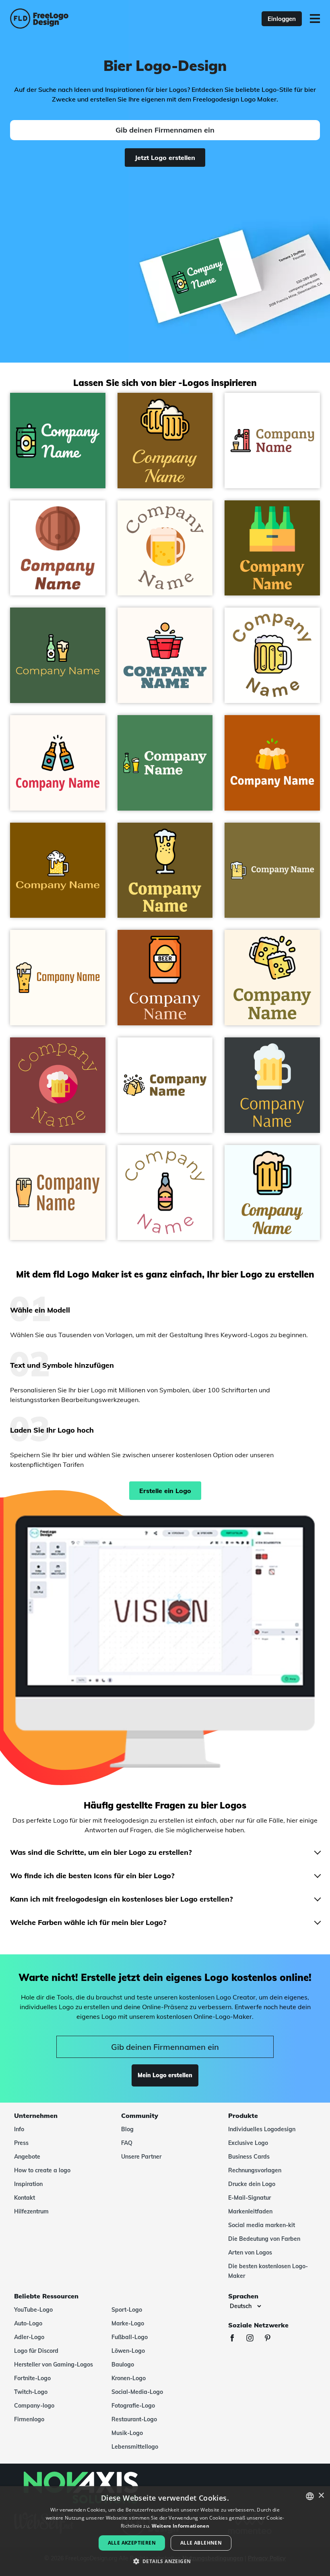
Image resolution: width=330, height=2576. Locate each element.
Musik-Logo (127, 2433)
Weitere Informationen (180, 2526)
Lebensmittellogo (135, 2447)
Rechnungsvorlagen (255, 2170)
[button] (165, 2561)
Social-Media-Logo (137, 2392)
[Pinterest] (272, 2339)
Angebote (27, 2157)
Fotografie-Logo (133, 2406)
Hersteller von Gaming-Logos (54, 2364)
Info (19, 2129)
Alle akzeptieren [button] (132, 2543)
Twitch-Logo (31, 2392)
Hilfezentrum (31, 2211)
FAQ (127, 2143)
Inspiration (28, 2184)
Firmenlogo (29, 2419)
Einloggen (282, 19)
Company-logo (34, 2406)
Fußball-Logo (130, 2337)
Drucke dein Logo (252, 2184)
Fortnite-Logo (32, 2378)
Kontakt (25, 2198)
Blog (127, 2129)
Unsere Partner (141, 2157)
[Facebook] (236, 2339)
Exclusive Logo (248, 2143)
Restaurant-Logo (134, 2419)
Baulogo (123, 2364)
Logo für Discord (36, 2351)
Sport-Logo (127, 2310)
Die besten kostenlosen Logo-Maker (268, 2271)
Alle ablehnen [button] (201, 2543)
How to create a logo (42, 2170)
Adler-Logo (29, 2337)
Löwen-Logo (128, 2351)
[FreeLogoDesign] (72, 19)
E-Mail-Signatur (250, 2198)
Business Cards (249, 2157)
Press (21, 2143)
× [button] (321, 2496)
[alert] (165, 2531)
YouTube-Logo (33, 2310)
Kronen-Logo (129, 2378)
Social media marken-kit (262, 2225)
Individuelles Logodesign (262, 2129)
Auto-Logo (28, 2323)
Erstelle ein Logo (165, 1491)
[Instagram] (254, 2339)
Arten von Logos (250, 2252)
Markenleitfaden (250, 2211)
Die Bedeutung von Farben (264, 2239)
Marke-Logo (128, 2323)
